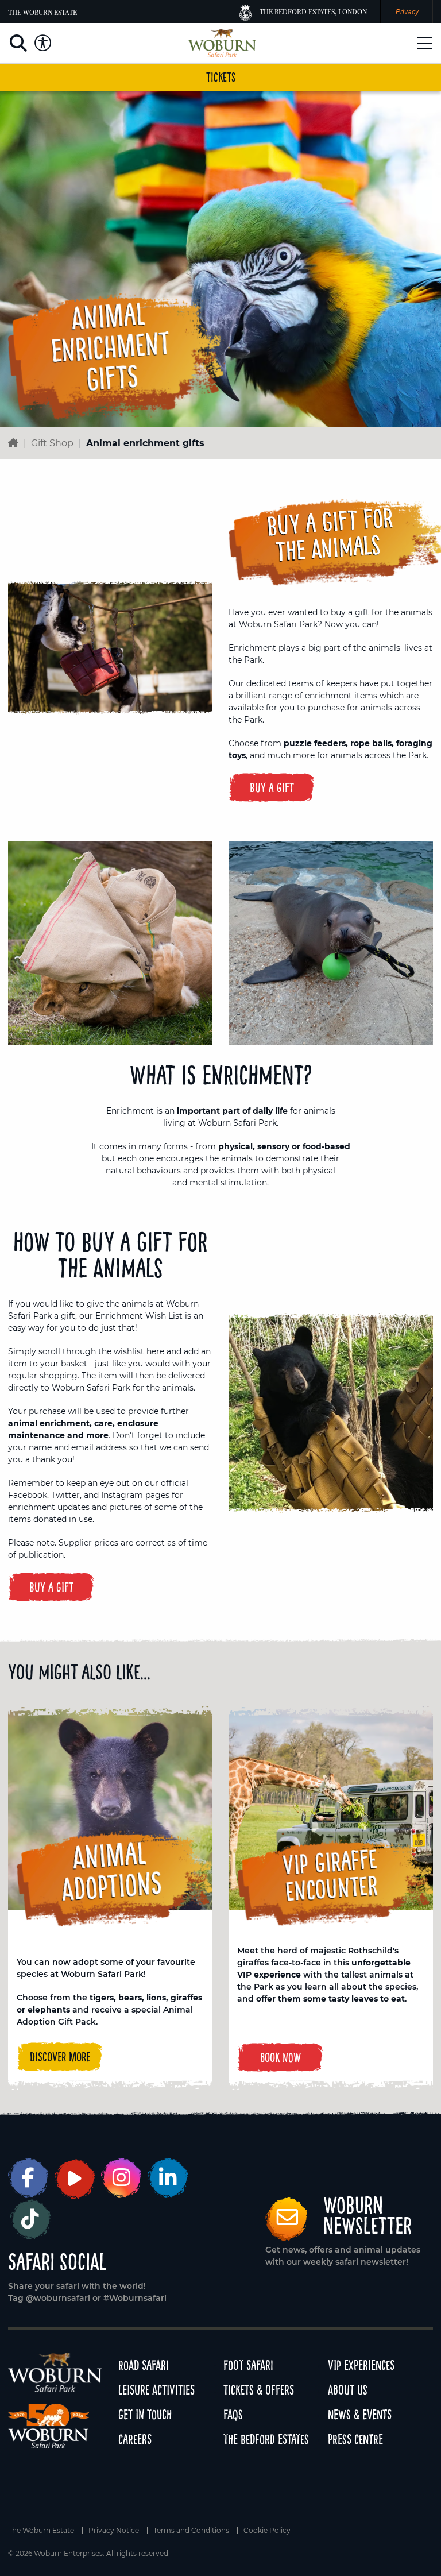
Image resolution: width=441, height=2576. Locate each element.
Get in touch (145, 2414)
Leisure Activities (156, 2390)
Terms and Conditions (191, 2531)
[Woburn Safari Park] (222, 43)
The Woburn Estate (42, 12)
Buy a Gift (272, 787)
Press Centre (355, 2439)
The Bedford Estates (266, 2439)
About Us (348, 2390)
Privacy (407, 12)
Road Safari (144, 2365)
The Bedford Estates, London (313, 11)
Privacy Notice (114, 2531)
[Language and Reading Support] (43, 43)
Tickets (221, 77)
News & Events (360, 2414)
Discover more (60, 2057)
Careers (135, 2439)
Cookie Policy (267, 2531)
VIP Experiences (361, 2365)
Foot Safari (248, 2365)
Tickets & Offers (259, 2390)
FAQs (233, 2414)
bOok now (281, 2057)
